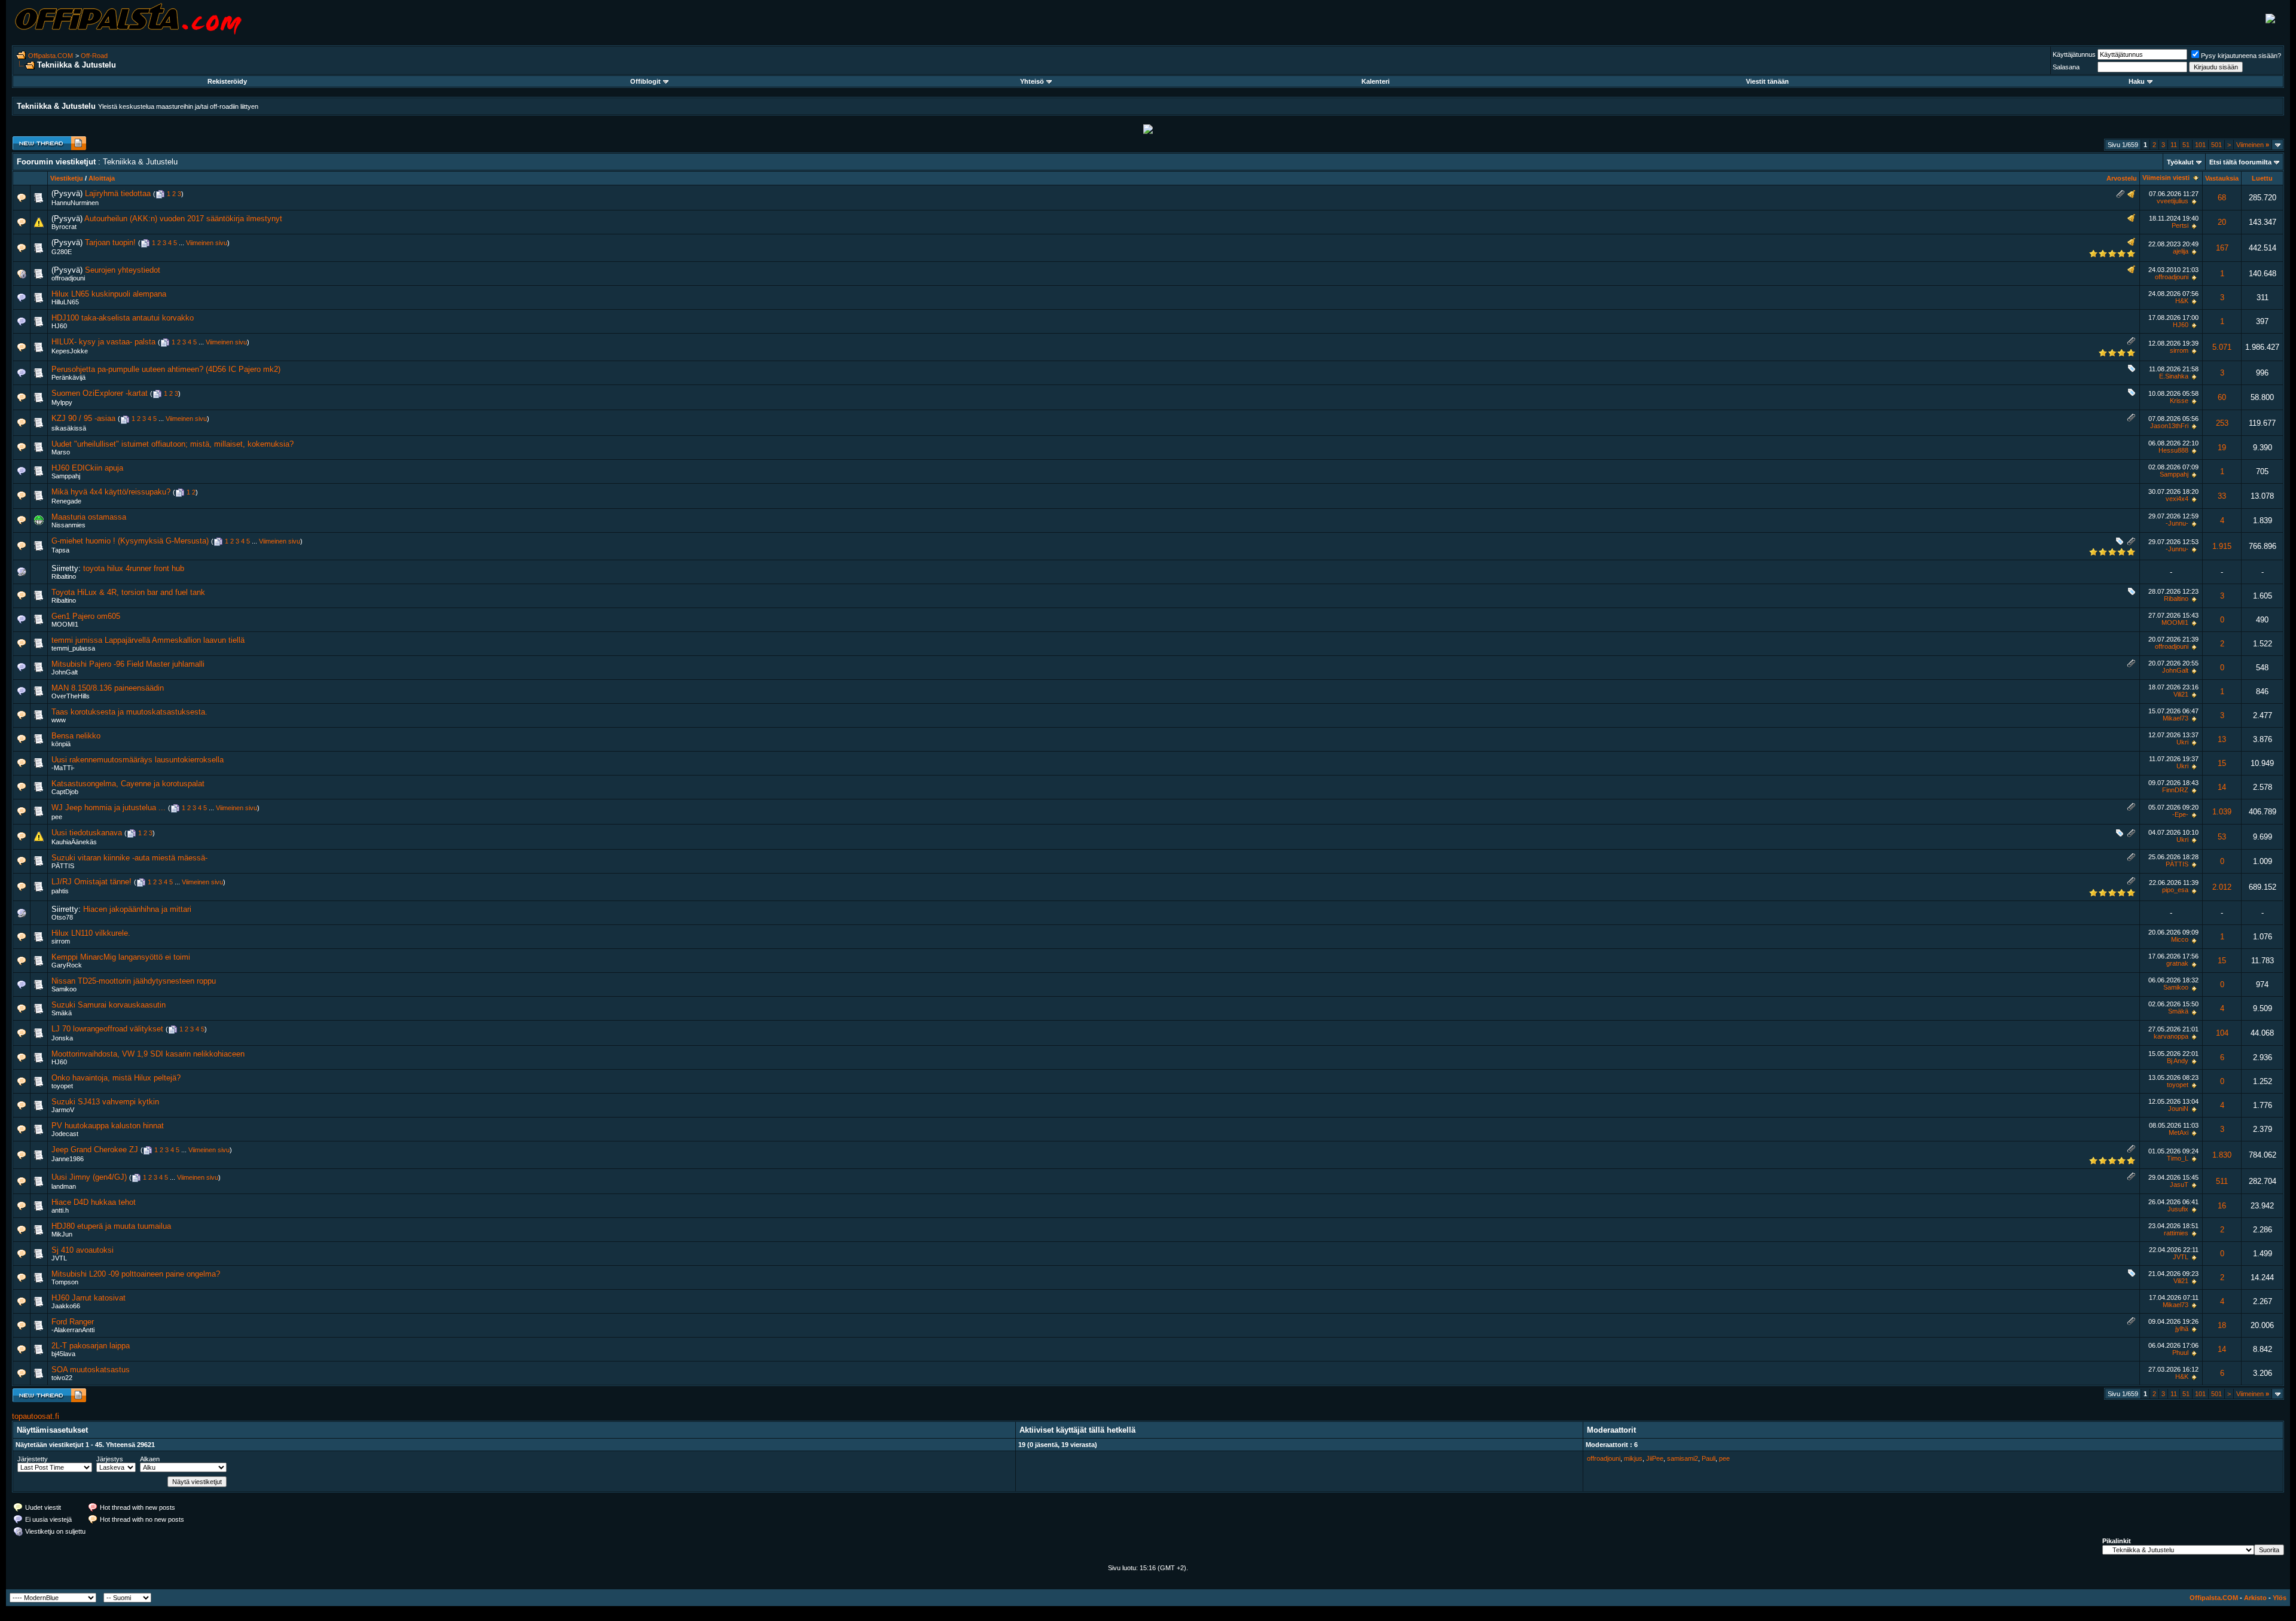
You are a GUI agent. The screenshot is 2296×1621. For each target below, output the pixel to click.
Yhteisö (1032, 81)
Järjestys (110, 1459)
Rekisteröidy (227, 81)
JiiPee (1655, 1458)
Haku (2137, 81)
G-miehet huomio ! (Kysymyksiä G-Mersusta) (130, 541)
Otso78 (62, 917)
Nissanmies (68, 525)
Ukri (2182, 742)
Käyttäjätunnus (2074, 54)
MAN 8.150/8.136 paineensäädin (108, 688)
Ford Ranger (73, 1322)
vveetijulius (2173, 201)
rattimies (2176, 1233)
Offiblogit (645, 81)
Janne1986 (68, 1159)
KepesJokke (70, 351)
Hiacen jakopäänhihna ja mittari (137, 909)
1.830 (2222, 1155)
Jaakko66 (66, 1306)
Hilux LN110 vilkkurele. (91, 933)
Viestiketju (67, 178)
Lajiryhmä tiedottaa (118, 193)
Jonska (62, 1038)
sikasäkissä (69, 428)
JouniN (2178, 1109)
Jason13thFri (2169, 426)
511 (2222, 1181)
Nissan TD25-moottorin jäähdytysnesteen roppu (134, 981)
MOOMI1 (65, 624)
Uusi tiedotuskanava (87, 833)
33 (2222, 496)
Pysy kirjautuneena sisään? (2241, 56)
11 (2174, 145)
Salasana (2066, 67)
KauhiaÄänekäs (74, 842)
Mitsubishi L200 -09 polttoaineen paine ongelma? (136, 1274)
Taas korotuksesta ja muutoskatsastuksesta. (129, 712)
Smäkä (62, 1013)
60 (2222, 397)
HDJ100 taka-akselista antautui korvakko (123, 318)
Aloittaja (102, 178)
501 (2216, 145)
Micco (2180, 939)
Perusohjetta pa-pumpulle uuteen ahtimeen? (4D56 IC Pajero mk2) (166, 369)
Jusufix (2178, 1209)
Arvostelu (2122, 178)
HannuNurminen (75, 203)
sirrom (2179, 350)
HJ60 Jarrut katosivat (88, 1298)
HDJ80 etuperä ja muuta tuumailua (111, 1226)
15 (2222, 763)
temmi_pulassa (73, 648)
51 (2186, 145)
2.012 (2222, 887)
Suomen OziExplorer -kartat (100, 393)
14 (2222, 787)
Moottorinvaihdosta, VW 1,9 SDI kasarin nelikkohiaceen (148, 1054)
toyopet (62, 1086)
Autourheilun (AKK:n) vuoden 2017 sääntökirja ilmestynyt (183, 219)
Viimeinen (2253, 145)
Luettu (2262, 178)
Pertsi (2180, 225)
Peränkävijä (68, 377)
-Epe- (2180, 814)
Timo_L (2178, 1158)
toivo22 (62, 1378)
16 (2222, 1206)
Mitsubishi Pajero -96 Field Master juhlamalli (128, 664)
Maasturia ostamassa (89, 517)
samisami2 (1683, 1458)
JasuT (2179, 1185)
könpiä (61, 744)
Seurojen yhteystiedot (123, 270)
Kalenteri (1376, 81)
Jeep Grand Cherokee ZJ (95, 1150)
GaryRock (67, 965)
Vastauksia (2222, 178)
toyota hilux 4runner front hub (134, 568)
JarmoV (63, 1110)
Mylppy (62, 402)
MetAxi (2179, 1132)
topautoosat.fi (36, 1416)
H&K (2182, 301)
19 (2222, 448)
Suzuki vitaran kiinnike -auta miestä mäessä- (129, 858)
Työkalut (2180, 162)
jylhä (2182, 1329)
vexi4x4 (2177, 499)
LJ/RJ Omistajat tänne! (91, 882)
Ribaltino (64, 576)
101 (2200, 145)
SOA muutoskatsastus (91, 1370)
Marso (61, 452)
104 (2222, 1033)
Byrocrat (64, 227)
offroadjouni (68, 278)
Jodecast (65, 1134)
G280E (62, 252)
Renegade (66, 501)
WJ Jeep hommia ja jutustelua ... (109, 808)
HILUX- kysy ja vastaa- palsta (103, 342)
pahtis (60, 891)
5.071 (2222, 347)
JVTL (59, 1258)
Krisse (2179, 401)
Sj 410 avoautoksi (83, 1250)
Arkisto (2255, 1598)
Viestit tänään (1767, 81)
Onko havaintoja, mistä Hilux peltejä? (116, 1078)
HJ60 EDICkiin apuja (87, 468)
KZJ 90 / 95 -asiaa (83, 418)
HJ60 (59, 326)
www (59, 720)
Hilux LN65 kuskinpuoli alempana (109, 294)
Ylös (2280, 1598)
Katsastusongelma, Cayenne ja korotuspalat (128, 784)
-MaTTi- (63, 768)
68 (2222, 198)
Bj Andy (2178, 1061)
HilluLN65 (65, 302)
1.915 (2222, 546)
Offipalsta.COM (51, 56)
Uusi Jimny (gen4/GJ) (89, 1177)
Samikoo (64, 989)
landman (64, 1186)
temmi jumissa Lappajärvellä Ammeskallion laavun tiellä (148, 640)
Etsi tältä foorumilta (2240, 162)
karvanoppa (2171, 1036)
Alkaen (150, 1459)
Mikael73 (2176, 718)
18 (2222, 1325)
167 (2222, 248)
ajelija (2181, 251)
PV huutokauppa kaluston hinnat (108, 1126)
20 (2222, 222)
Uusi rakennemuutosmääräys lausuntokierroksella (138, 760)
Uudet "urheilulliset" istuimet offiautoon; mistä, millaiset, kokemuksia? (172, 444)
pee (57, 817)
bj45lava (63, 1354)
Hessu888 (2173, 450)
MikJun (62, 1234)
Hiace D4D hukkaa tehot (94, 1202)
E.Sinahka (2174, 376)
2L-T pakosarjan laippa (91, 1346)
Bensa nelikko (76, 736)
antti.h (60, 1210)
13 (2222, 739)
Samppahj (66, 476)
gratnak (2177, 963)
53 (2222, 837)
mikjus (1633, 1458)
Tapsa (60, 550)
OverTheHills (71, 696)
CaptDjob (65, 792)
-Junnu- (2177, 523)
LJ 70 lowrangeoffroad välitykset (107, 1029)
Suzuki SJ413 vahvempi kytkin (105, 1102)
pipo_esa (2175, 890)
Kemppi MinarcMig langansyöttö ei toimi (121, 957)
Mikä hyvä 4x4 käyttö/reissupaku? (111, 492)
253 (2222, 423)
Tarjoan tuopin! (110, 242)
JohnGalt (65, 672)
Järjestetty (33, 1459)
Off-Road (94, 56)
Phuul (2180, 1353)
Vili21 (2181, 694)
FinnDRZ (2175, 790)
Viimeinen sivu (207, 243)
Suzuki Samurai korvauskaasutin (109, 1005)
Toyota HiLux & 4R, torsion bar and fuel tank (128, 592)
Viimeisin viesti (2166, 178)
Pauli (1709, 1458)
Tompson (65, 1282)
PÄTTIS (63, 866)
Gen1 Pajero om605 (86, 616)
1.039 (2222, 812)
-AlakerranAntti (73, 1330)
